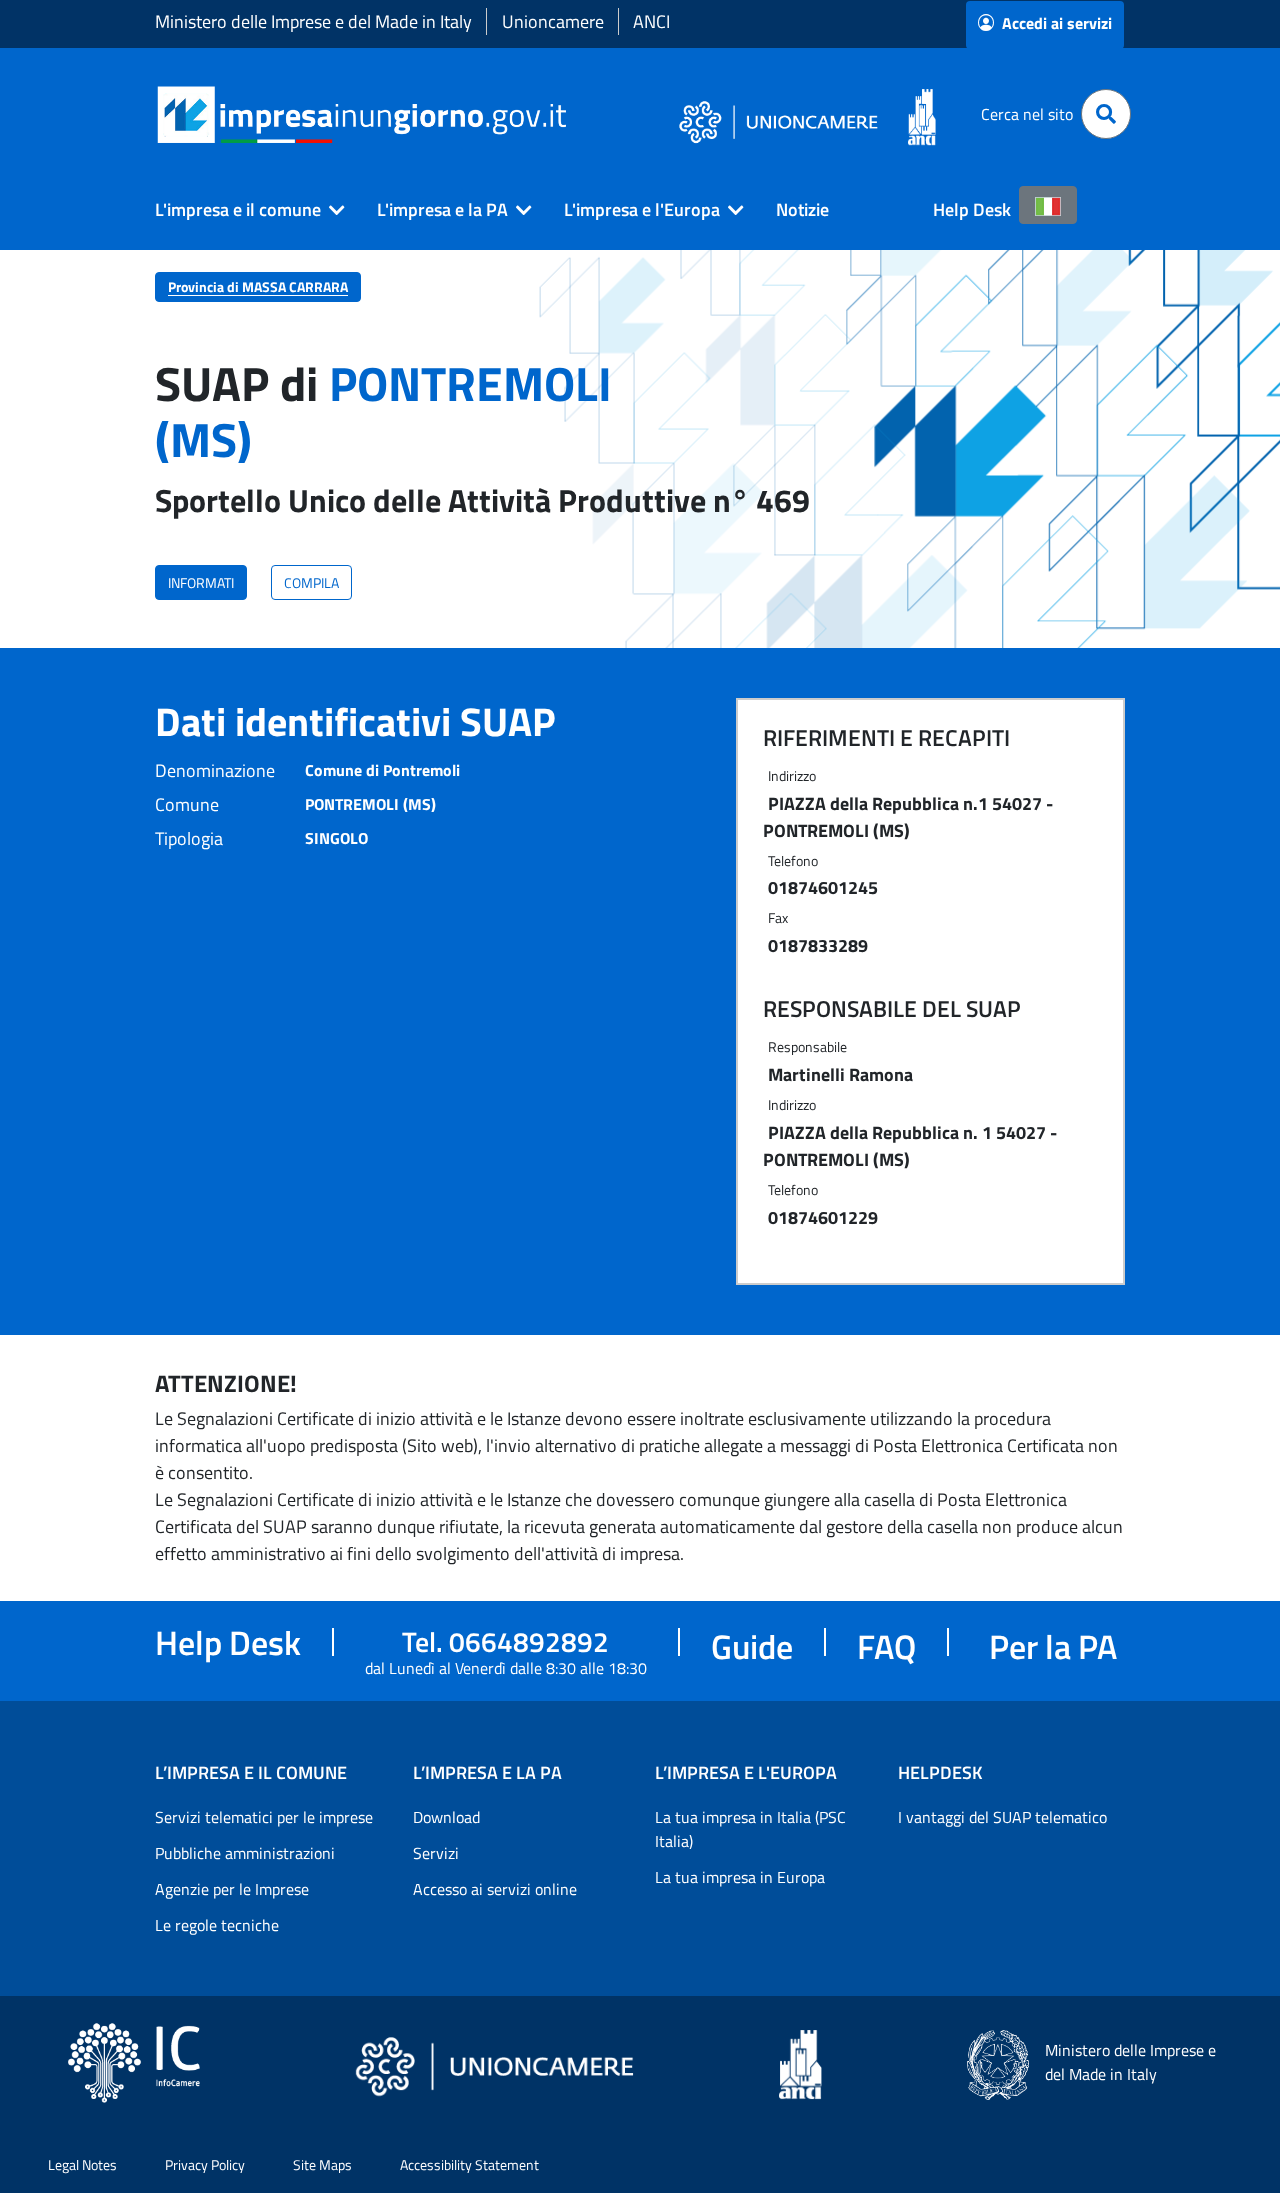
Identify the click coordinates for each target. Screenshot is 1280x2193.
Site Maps (322, 2164)
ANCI (651, 21)
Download (446, 1817)
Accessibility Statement (469, 2164)
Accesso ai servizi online (495, 1889)
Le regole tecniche (217, 1925)
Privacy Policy (205, 2164)
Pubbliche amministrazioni (245, 1853)
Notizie (802, 209)
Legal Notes (82, 2164)
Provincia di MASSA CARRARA (258, 286)
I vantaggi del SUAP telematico (1002, 1817)
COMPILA (311, 582)
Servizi (436, 1853)
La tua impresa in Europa (740, 1877)
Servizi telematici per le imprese (264, 1817)
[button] (242, 210)
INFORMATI (201, 582)
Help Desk (972, 209)
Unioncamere (553, 21)
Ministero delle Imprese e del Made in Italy (313, 21)
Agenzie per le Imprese (232, 1889)
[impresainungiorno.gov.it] (573, 114)
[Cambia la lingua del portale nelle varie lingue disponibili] (1048, 205)
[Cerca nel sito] (1106, 114)
